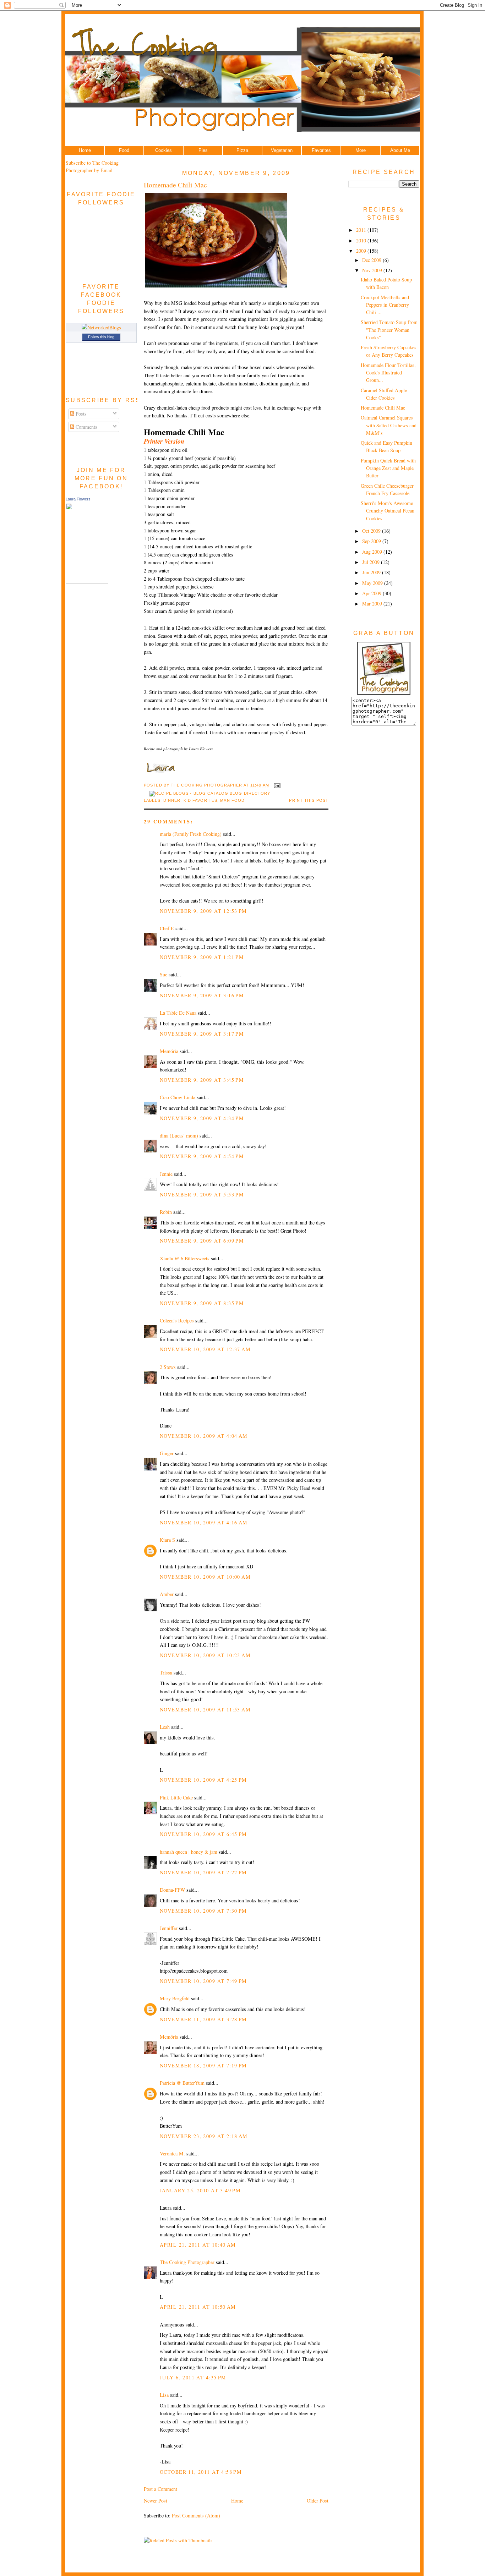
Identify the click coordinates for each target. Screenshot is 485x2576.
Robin (166, 1212)
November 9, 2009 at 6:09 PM (202, 1241)
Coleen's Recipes (177, 1320)
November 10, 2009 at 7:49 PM (203, 1981)
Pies (203, 150)
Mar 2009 (373, 604)
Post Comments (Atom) (196, 2515)
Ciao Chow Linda (178, 1097)
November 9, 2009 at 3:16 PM (202, 995)
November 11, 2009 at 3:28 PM (203, 2019)
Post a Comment (160, 2489)
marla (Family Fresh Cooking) (191, 834)
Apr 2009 (372, 593)
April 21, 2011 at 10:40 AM (198, 2245)
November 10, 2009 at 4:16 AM (204, 1522)
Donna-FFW (172, 1890)
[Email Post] (276, 785)
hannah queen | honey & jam (189, 1852)
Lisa (164, 2395)
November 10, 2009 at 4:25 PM (203, 1780)
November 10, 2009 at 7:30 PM (203, 1911)
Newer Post (156, 2501)
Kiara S (167, 1540)
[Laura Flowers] (87, 582)
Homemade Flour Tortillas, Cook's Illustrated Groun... (388, 373)
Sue (164, 974)
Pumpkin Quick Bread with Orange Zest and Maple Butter (388, 468)
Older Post (318, 2501)
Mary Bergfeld (175, 1998)
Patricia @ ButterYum (182, 2083)
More (361, 150)
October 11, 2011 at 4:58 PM (201, 2472)
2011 (362, 230)
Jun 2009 (372, 572)
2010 (362, 240)
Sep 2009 (372, 541)
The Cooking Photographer (187, 2262)
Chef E (167, 928)
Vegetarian (282, 150)
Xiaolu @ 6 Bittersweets (185, 1258)
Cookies (164, 150)
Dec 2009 (372, 260)
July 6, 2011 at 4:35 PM (193, 2377)
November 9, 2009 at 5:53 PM (202, 1194)
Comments (86, 427)
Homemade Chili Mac (175, 185)
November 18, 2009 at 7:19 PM (203, 2065)
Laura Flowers (78, 499)
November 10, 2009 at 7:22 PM (203, 1872)
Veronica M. (172, 2153)
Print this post (309, 800)
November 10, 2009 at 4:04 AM (204, 1436)
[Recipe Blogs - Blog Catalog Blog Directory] (210, 793)
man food (232, 800)
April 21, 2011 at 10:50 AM (198, 2307)
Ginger (167, 1453)
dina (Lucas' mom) (179, 1136)
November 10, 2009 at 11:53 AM (205, 1709)
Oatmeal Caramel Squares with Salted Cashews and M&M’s (389, 425)
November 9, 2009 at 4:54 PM (202, 1156)
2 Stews (168, 1367)
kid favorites (200, 800)
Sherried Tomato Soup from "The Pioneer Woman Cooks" (389, 330)
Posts (80, 414)
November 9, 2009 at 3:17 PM (202, 1034)
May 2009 (373, 583)
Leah (165, 1727)
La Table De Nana (178, 1013)
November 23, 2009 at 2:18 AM (204, 2136)
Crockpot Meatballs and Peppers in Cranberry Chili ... (385, 305)
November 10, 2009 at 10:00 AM (205, 1577)
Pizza (242, 150)
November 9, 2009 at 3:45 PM (202, 1080)
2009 (362, 251)
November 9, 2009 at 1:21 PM (202, 957)
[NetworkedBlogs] (101, 327)
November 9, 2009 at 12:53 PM (203, 911)
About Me (400, 150)
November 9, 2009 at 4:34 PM (202, 1118)
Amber (167, 1594)
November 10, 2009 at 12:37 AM (205, 1349)
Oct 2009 (372, 531)
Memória (169, 1051)
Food (124, 150)
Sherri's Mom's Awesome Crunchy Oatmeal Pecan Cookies (388, 511)
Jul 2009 (372, 562)
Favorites (321, 150)
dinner (172, 800)
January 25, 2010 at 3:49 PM (200, 2190)
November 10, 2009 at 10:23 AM (205, 1655)
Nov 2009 (373, 270)
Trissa (166, 1673)
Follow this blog (101, 337)
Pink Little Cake (176, 1797)
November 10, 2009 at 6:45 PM (203, 1834)
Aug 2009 (373, 552)
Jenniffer (169, 1928)
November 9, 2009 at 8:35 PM (202, 1303)
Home (85, 150)
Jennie (166, 1174)
